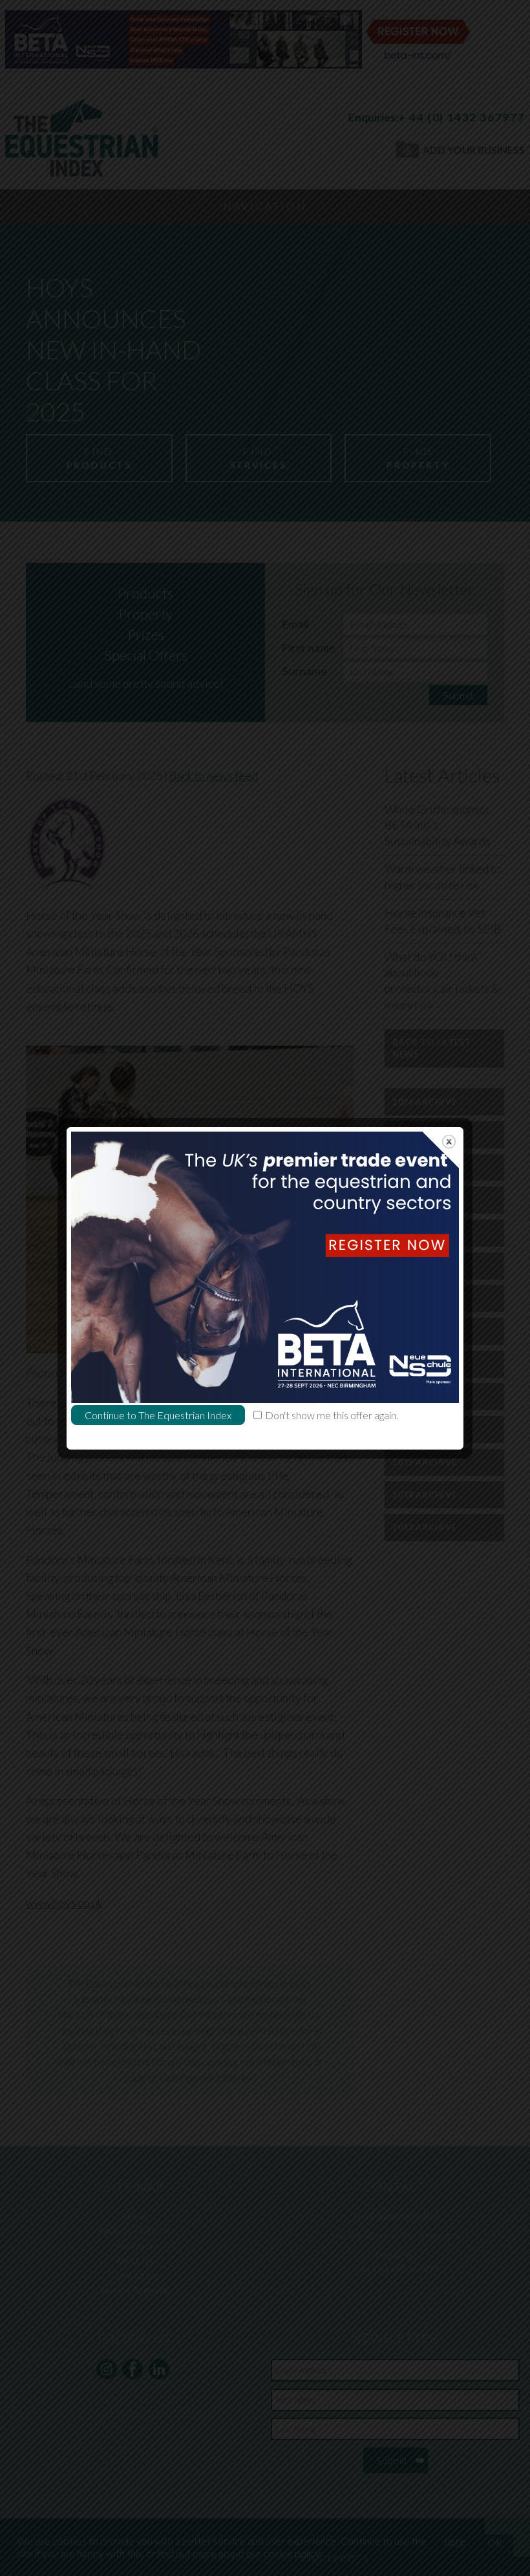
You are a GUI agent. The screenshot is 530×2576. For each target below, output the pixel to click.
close (449, 1142)
